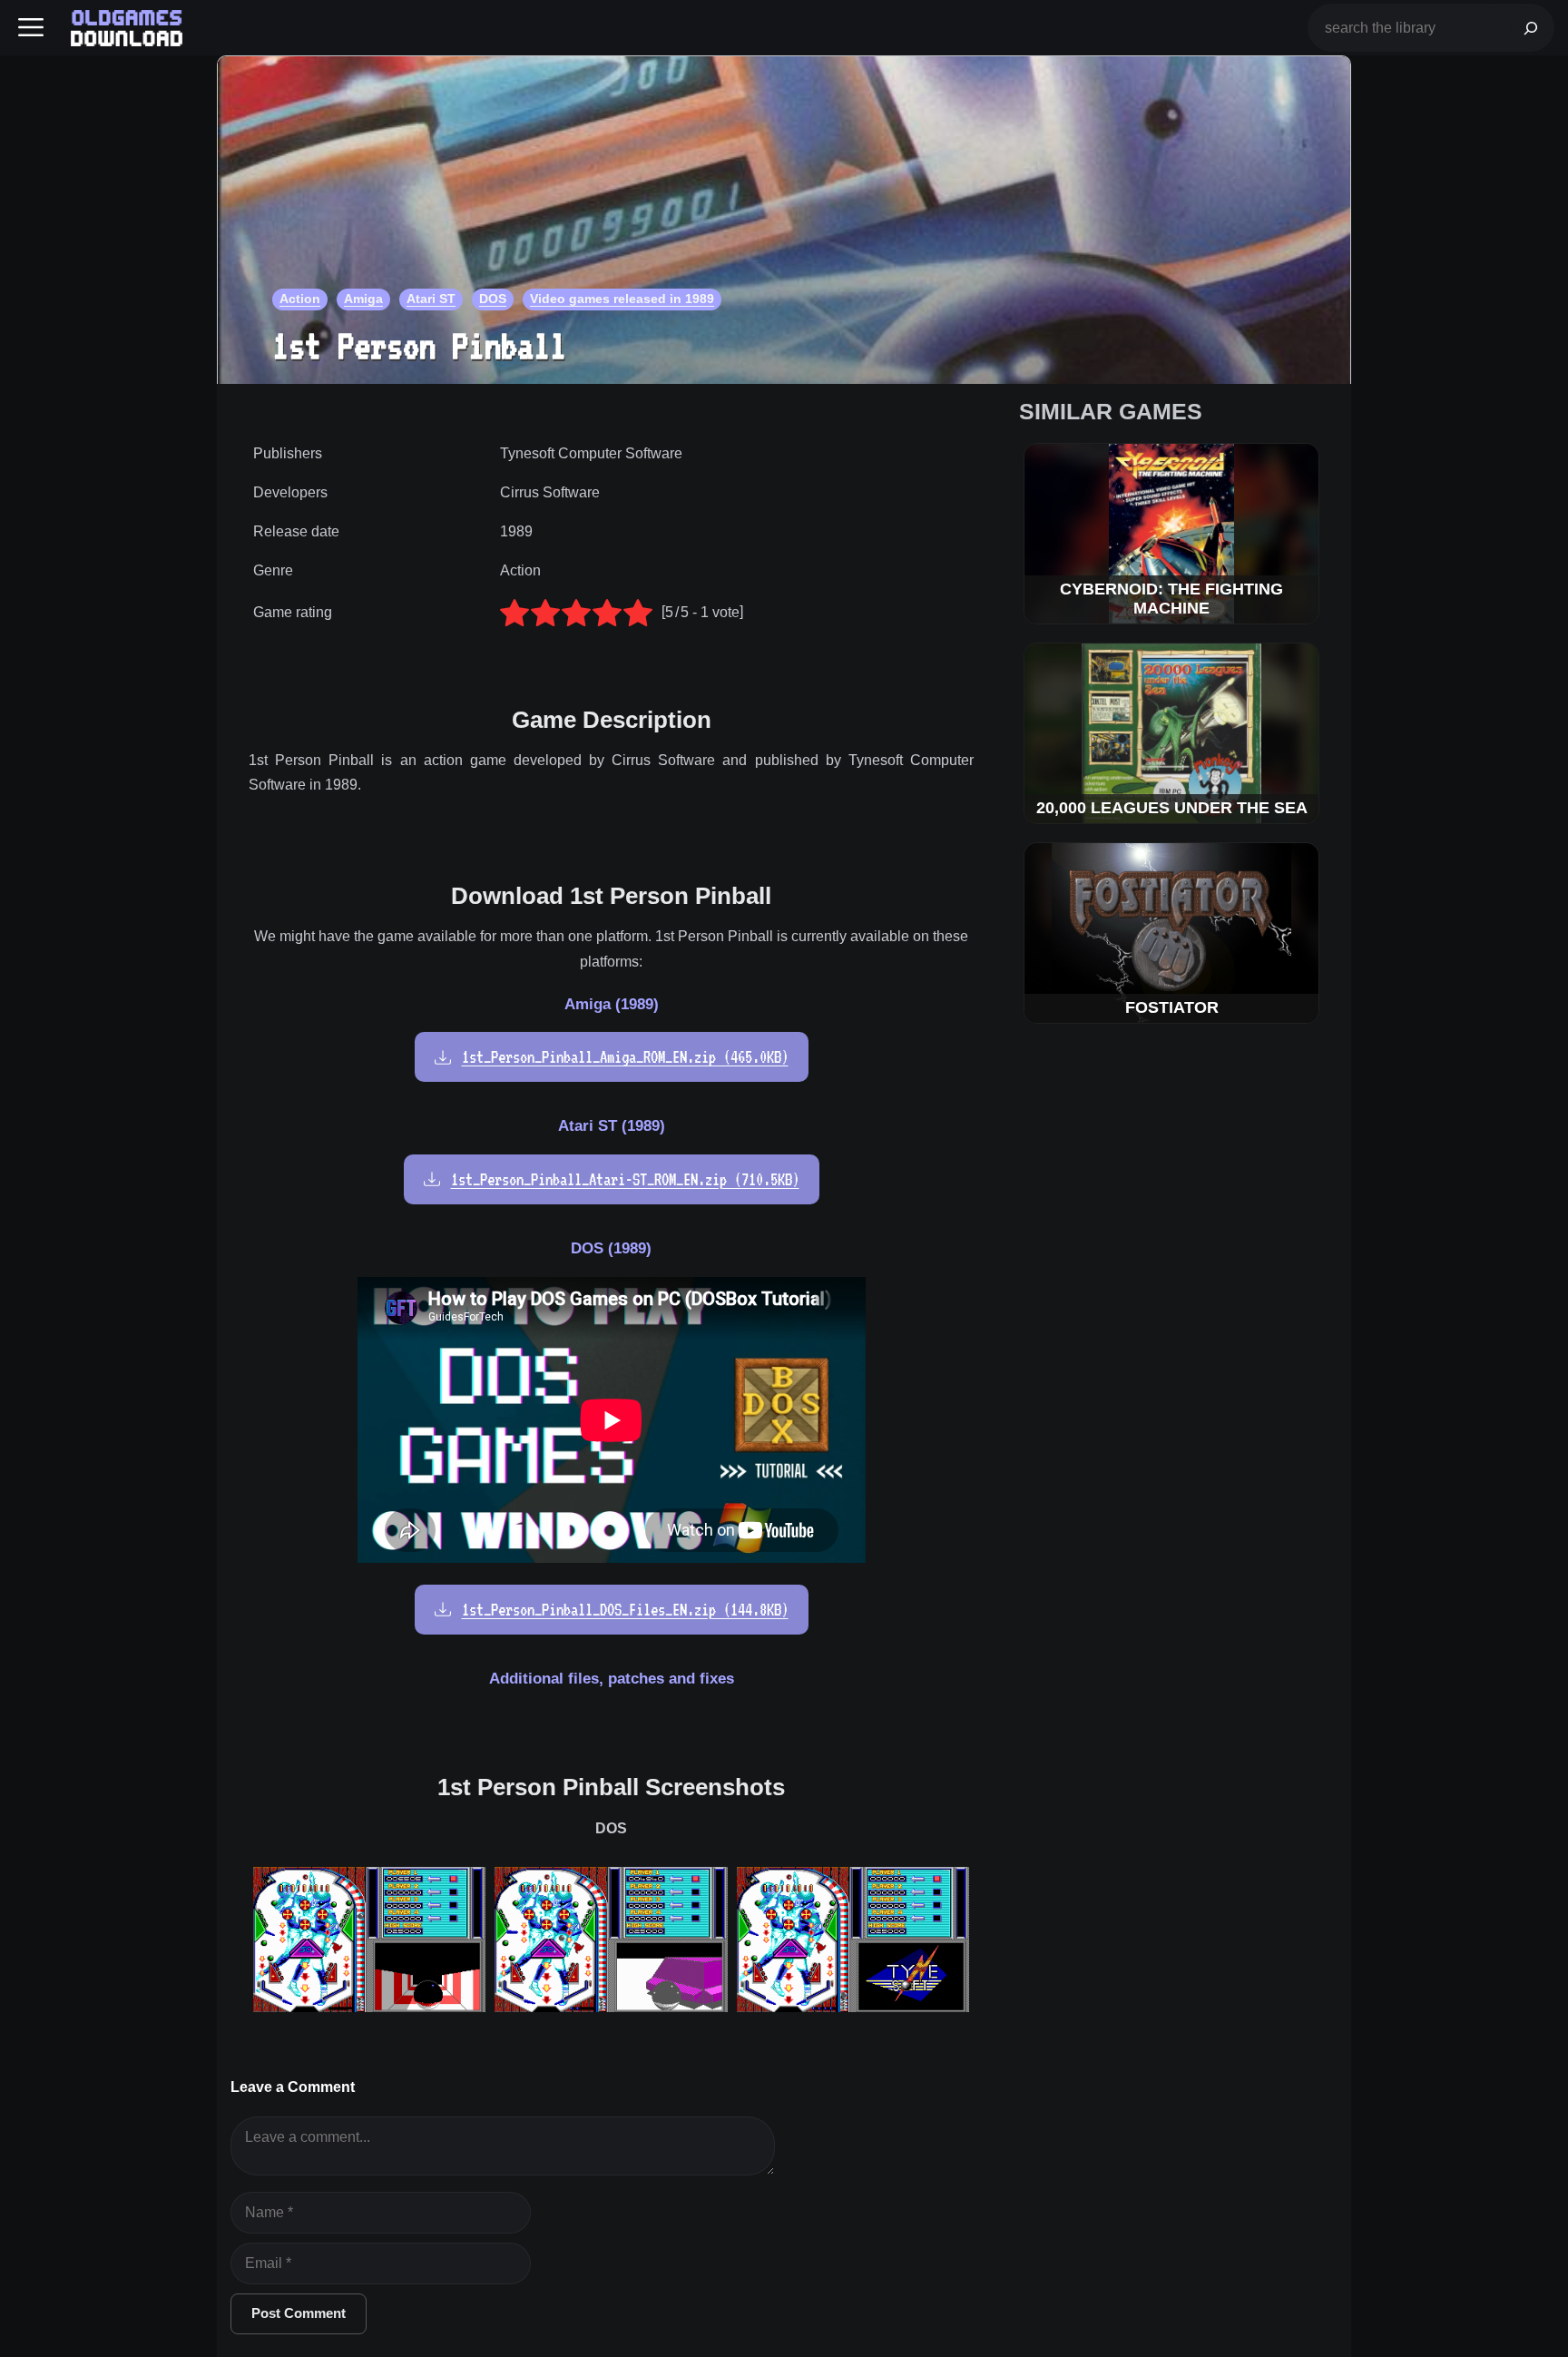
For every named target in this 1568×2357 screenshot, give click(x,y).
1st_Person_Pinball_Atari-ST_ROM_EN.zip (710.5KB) (625, 1179)
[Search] (1531, 28)
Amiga (363, 299)
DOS (493, 299)
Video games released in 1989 (622, 299)
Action (300, 299)
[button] (31, 28)
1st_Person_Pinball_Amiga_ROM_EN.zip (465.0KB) (625, 1057)
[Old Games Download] (127, 28)
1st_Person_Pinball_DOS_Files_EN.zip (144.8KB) (625, 1610)
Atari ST (431, 299)
